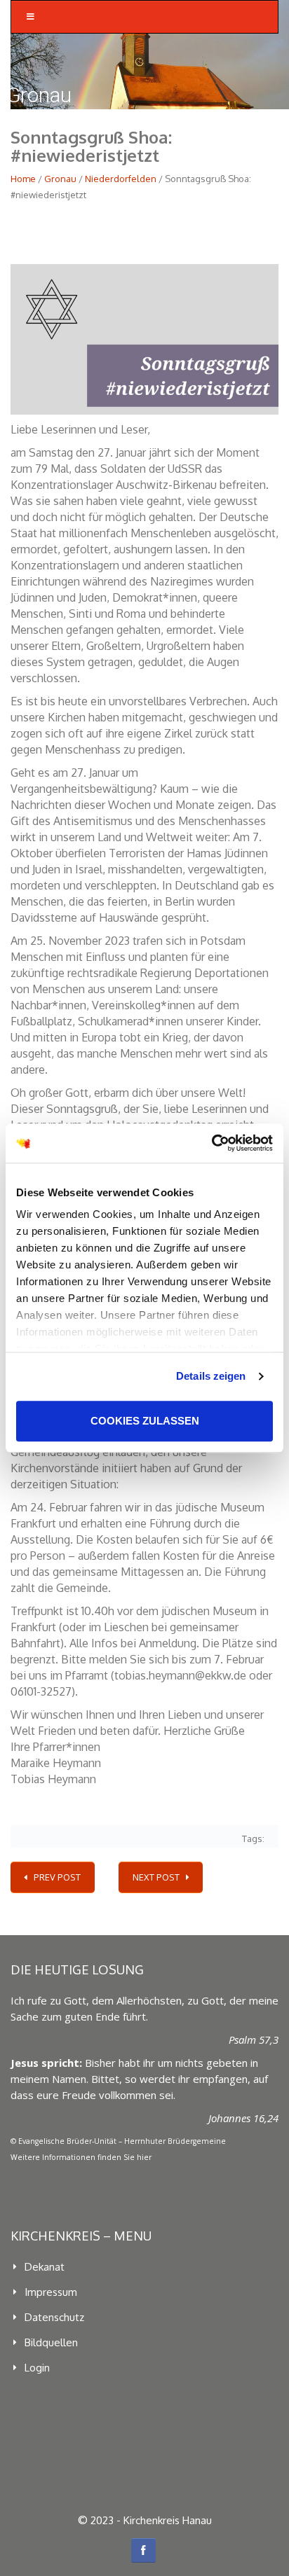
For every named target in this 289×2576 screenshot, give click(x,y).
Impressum (51, 2292)
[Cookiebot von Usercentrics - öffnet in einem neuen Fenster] (211, 1143)
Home (23, 179)
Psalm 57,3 (254, 2040)
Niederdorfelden (121, 179)
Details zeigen (211, 1376)
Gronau (60, 179)
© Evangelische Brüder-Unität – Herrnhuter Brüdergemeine (118, 2141)
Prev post (57, 1877)
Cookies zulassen (145, 1421)
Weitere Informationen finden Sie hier (81, 2157)
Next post (156, 1877)
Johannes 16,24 (243, 2118)
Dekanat (45, 2267)
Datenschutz (54, 2317)
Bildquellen (51, 2342)
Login (37, 2368)
